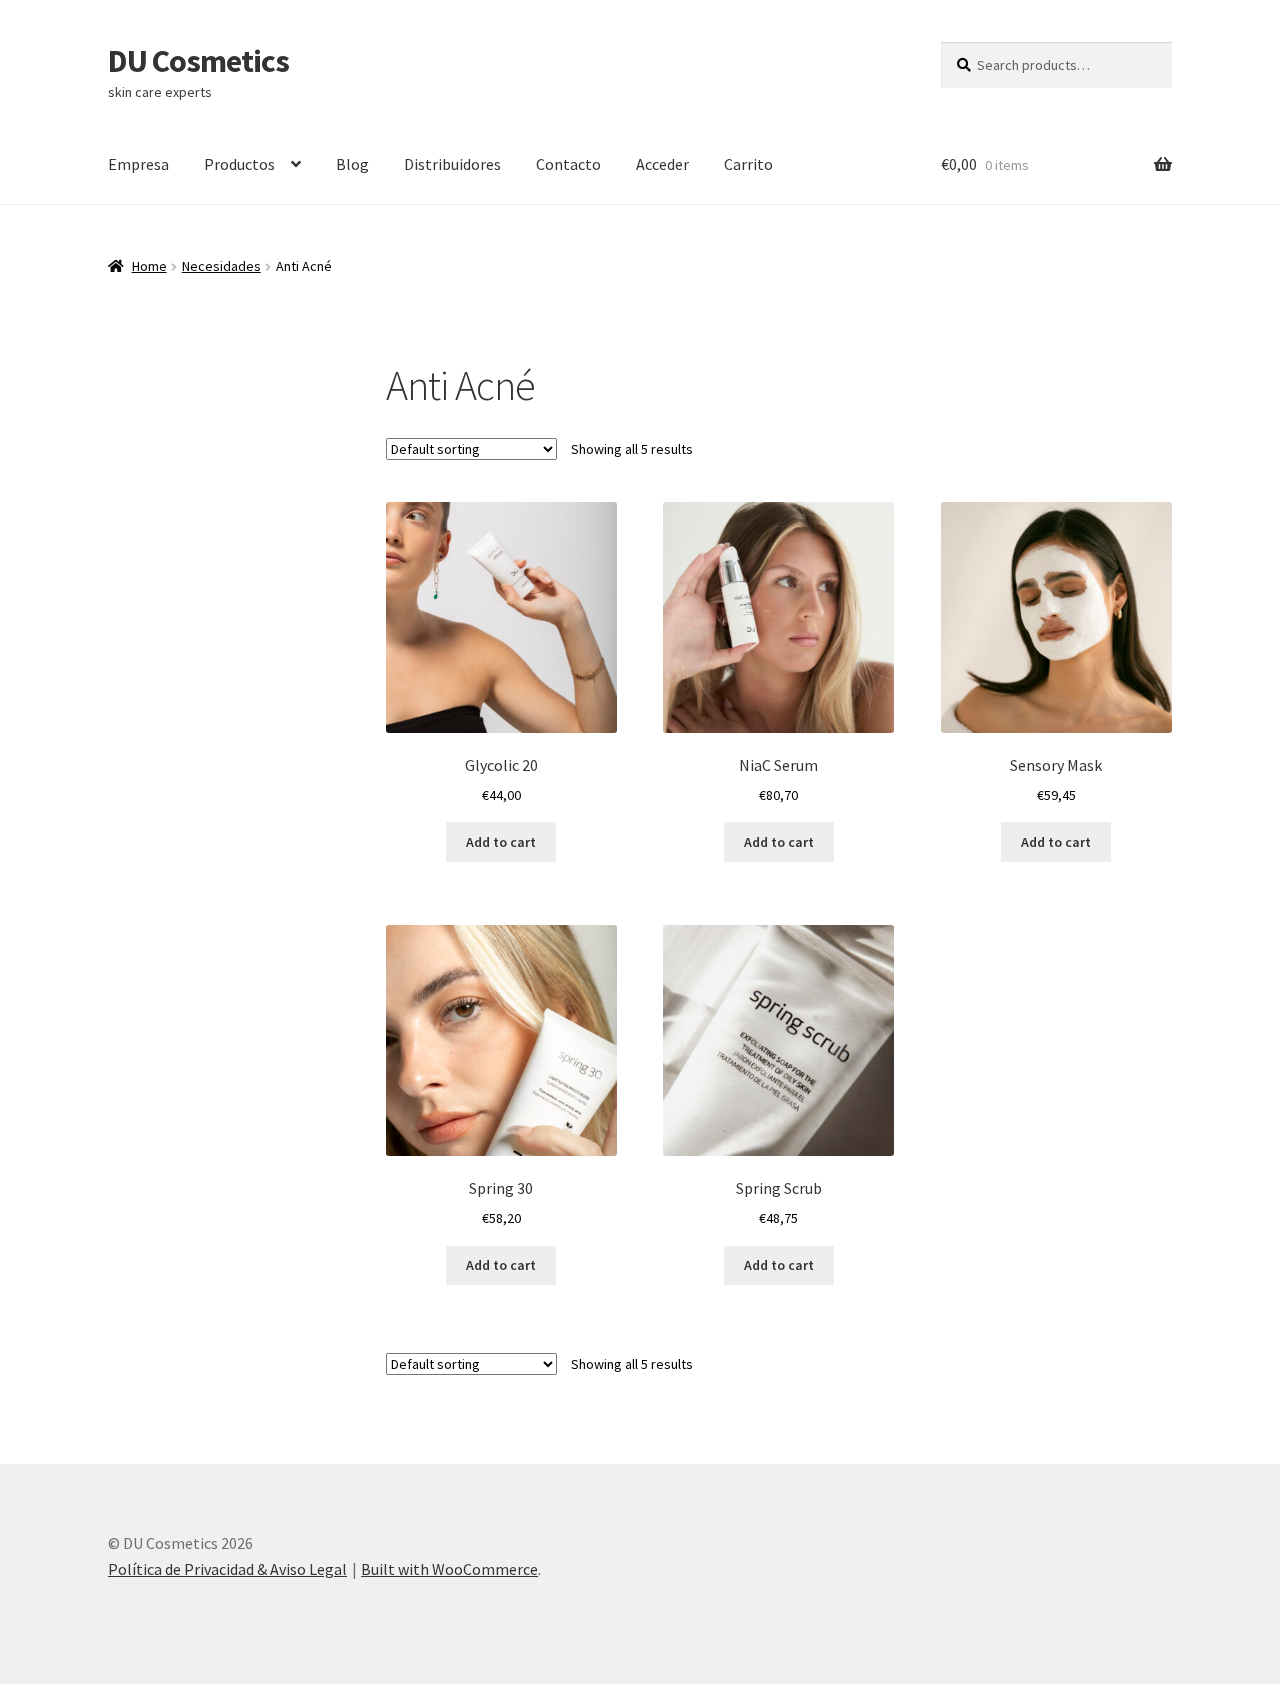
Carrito (748, 164)
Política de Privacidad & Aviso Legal (227, 1569)
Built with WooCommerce (449, 1569)
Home (149, 266)
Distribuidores (452, 164)
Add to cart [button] (501, 842)
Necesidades (221, 266)
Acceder (662, 164)
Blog (352, 164)
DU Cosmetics (198, 61)
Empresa (138, 164)
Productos (239, 164)
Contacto (568, 164)
